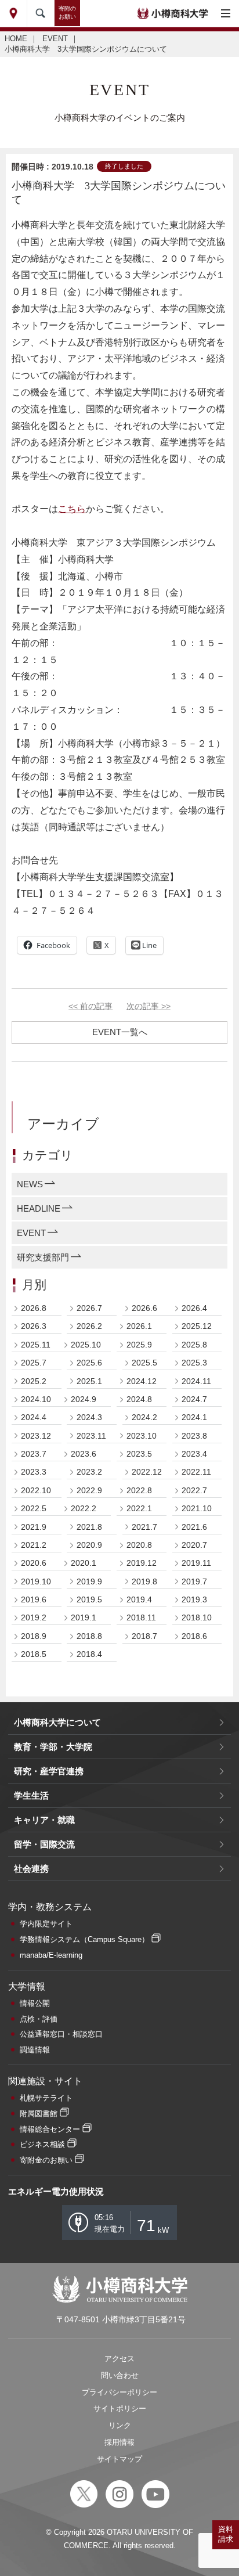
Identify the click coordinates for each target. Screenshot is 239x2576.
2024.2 (144, 1417)
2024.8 (139, 1399)
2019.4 (139, 1599)
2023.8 (194, 1436)
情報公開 (35, 2003)
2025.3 (194, 1363)
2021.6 (194, 1527)
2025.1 (89, 1381)
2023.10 (142, 1436)
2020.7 (194, 1545)
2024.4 (34, 1417)
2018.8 (89, 1636)
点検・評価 (39, 2019)
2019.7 (194, 1581)
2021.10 (197, 1508)
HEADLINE (39, 1208)
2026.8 (34, 1308)
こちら (72, 509)
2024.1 (194, 1417)
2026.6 (144, 1308)
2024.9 (84, 1399)
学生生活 (31, 1795)
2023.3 (34, 1472)
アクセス (119, 2359)
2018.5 (34, 1654)
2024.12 (142, 1381)
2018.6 (194, 1636)
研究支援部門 (43, 1257)
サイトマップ (119, 2459)
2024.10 (36, 1399)
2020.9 (89, 1545)
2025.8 (194, 1345)
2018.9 (34, 1636)
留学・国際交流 (44, 1844)
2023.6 (84, 1454)
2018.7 (144, 1636)
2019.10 (36, 1581)
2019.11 (196, 1563)
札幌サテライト (46, 2098)
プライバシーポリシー (119, 2392)
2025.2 (34, 1381)
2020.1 (84, 1563)
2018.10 (197, 1617)
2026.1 (139, 1326)
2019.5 (89, 1599)
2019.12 (142, 1563)
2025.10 (86, 1345)
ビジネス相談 (42, 2144)
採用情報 (119, 2442)
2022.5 (34, 1508)
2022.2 (84, 1508)
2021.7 (144, 1527)
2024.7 (194, 1399)
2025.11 (36, 1345)
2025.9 (139, 1345)
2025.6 (89, 1363)
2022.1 (139, 1508)
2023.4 (194, 1454)
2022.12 (147, 1472)
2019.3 (194, 1599)
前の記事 (90, 1006)
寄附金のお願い (46, 2160)
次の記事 (149, 1006)
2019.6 (34, 1599)
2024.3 (89, 1417)
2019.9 (89, 1581)
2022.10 (36, 1490)
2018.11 (141, 1617)
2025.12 (197, 1326)
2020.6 (34, 1563)
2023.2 (89, 1472)
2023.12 (36, 1436)
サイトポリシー (120, 2409)
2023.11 (91, 1436)
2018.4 (89, 1654)
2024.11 (196, 1381)
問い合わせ (120, 2375)
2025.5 (144, 1363)
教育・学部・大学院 (53, 1747)
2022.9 (89, 1490)
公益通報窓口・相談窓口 (61, 2034)
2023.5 (139, 1454)
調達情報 (35, 2050)
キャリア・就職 (44, 1820)
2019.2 (34, 1617)
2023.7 (34, 1454)
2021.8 (89, 1527)
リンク (120, 2425)
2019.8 (144, 1581)
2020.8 (139, 1545)
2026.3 (34, 1326)
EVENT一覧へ (120, 1032)
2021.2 (34, 1545)
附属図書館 (39, 2114)
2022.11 (196, 1472)
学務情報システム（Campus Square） (84, 1939)
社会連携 (31, 1869)
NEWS (30, 1184)
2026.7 (89, 1308)
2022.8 (139, 1490)
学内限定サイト (46, 1924)
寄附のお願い (67, 12)
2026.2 (89, 1326)
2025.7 (34, 1363)
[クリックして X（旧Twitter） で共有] (101, 945)
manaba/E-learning (51, 1955)
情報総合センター (50, 2129)
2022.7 (194, 1490)
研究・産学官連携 (49, 1771)
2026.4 (194, 1308)
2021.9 (34, 1527)
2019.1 (84, 1617)
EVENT (55, 39)
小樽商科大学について (57, 1722)
